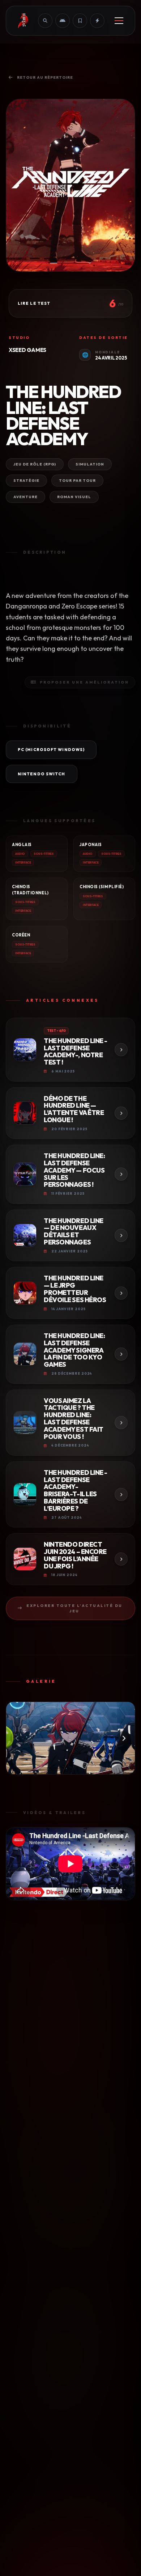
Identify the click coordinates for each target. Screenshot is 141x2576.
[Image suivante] (124, 1738)
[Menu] (119, 21)
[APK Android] (63, 21)
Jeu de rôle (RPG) (35, 464)
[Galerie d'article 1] (70, 1738)
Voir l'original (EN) (116, 574)
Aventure (25, 497)
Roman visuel (74, 497)
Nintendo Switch (42, 774)
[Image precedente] (17, 1738)
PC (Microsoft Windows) (51, 750)
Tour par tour (77, 481)
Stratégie (26, 481)
